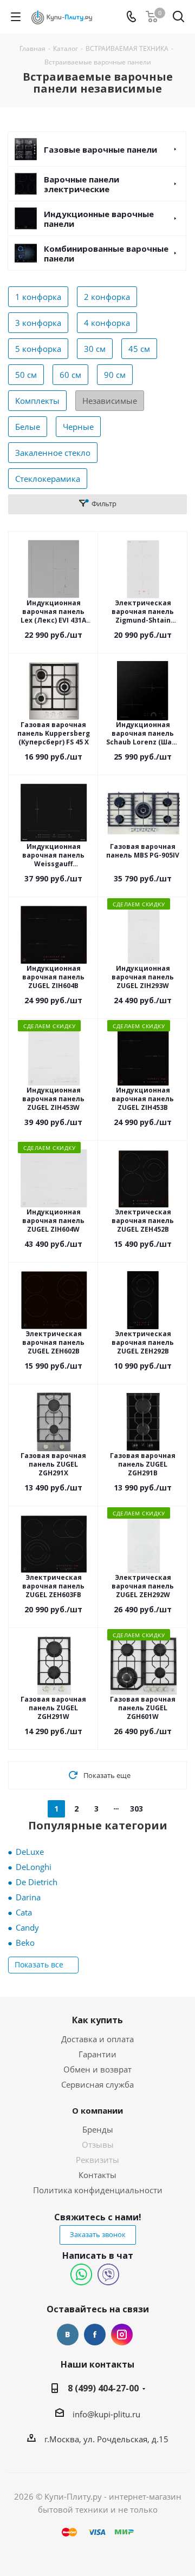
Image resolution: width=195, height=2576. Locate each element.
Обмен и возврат (97, 2069)
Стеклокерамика (48, 479)
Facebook (95, 2335)
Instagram (122, 2335)
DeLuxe (30, 1852)
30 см (95, 349)
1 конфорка (38, 297)
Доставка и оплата (97, 2039)
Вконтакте (68, 2335)
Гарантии (97, 2054)
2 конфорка (107, 297)
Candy (27, 1927)
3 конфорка (38, 323)
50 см (26, 375)
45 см (139, 349)
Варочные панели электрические (82, 184)
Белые (28, 427)
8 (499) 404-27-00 (103, 2388)
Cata (24, 1912)
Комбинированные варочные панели (106, 253)
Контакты (97, 2175)
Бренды (98, 2129)
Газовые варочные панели (100, 149)
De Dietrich (37, 1882)
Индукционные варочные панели (99, 219)
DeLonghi (34, 1867)
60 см (70, 375)
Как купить (97, 2020)
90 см (115, 375)
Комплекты (37, 401)
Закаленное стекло (53, 453)
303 (136, 1809)
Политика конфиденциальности (98, 2190)
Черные (78, 427)
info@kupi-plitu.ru (106, 2414)
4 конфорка (107, 323)
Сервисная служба (97, 2084)
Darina (28, 1897)
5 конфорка (38, 349)
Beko (25, 1943)
